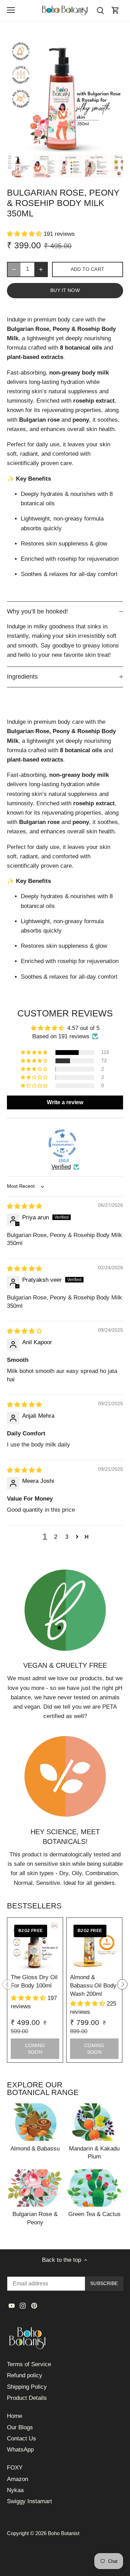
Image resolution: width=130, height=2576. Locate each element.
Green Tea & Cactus (94, 2214)
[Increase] (41, 269)
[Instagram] (23, 2305)
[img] (24, 1206)
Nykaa (15, 2490)
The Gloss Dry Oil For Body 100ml (34, 1981)
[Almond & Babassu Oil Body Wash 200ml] (94, 1946)
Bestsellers (34, 1906)
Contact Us (21, 2438)
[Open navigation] (11, 10)
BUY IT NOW (65, 290)
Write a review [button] (65, 1102)
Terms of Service (29, 2364)
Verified (61, 1167)
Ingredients (22, 677)
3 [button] (67, 1537)
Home (15, 2416)
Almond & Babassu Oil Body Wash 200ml (93, 1986)
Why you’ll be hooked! (37, 611)
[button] (25, 234)
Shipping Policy (27, 2387)
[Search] (100, 10)
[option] (19, 166)
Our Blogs (20, 2427)
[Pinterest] (34, 2305)
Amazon (18, 2479)
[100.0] (62, 1143)
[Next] (122, 1984)
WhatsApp (20, 2450)
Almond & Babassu (35, 2149)
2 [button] (56, 1537)
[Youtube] (12, 2305)
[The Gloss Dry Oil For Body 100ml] (35, 1946)
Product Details (27, 2398)
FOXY (15, 2468)
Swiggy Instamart (29, 2501)
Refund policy (25, 2375)
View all (113, 2093)
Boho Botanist (64, 2533)
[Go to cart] (115, 10)
